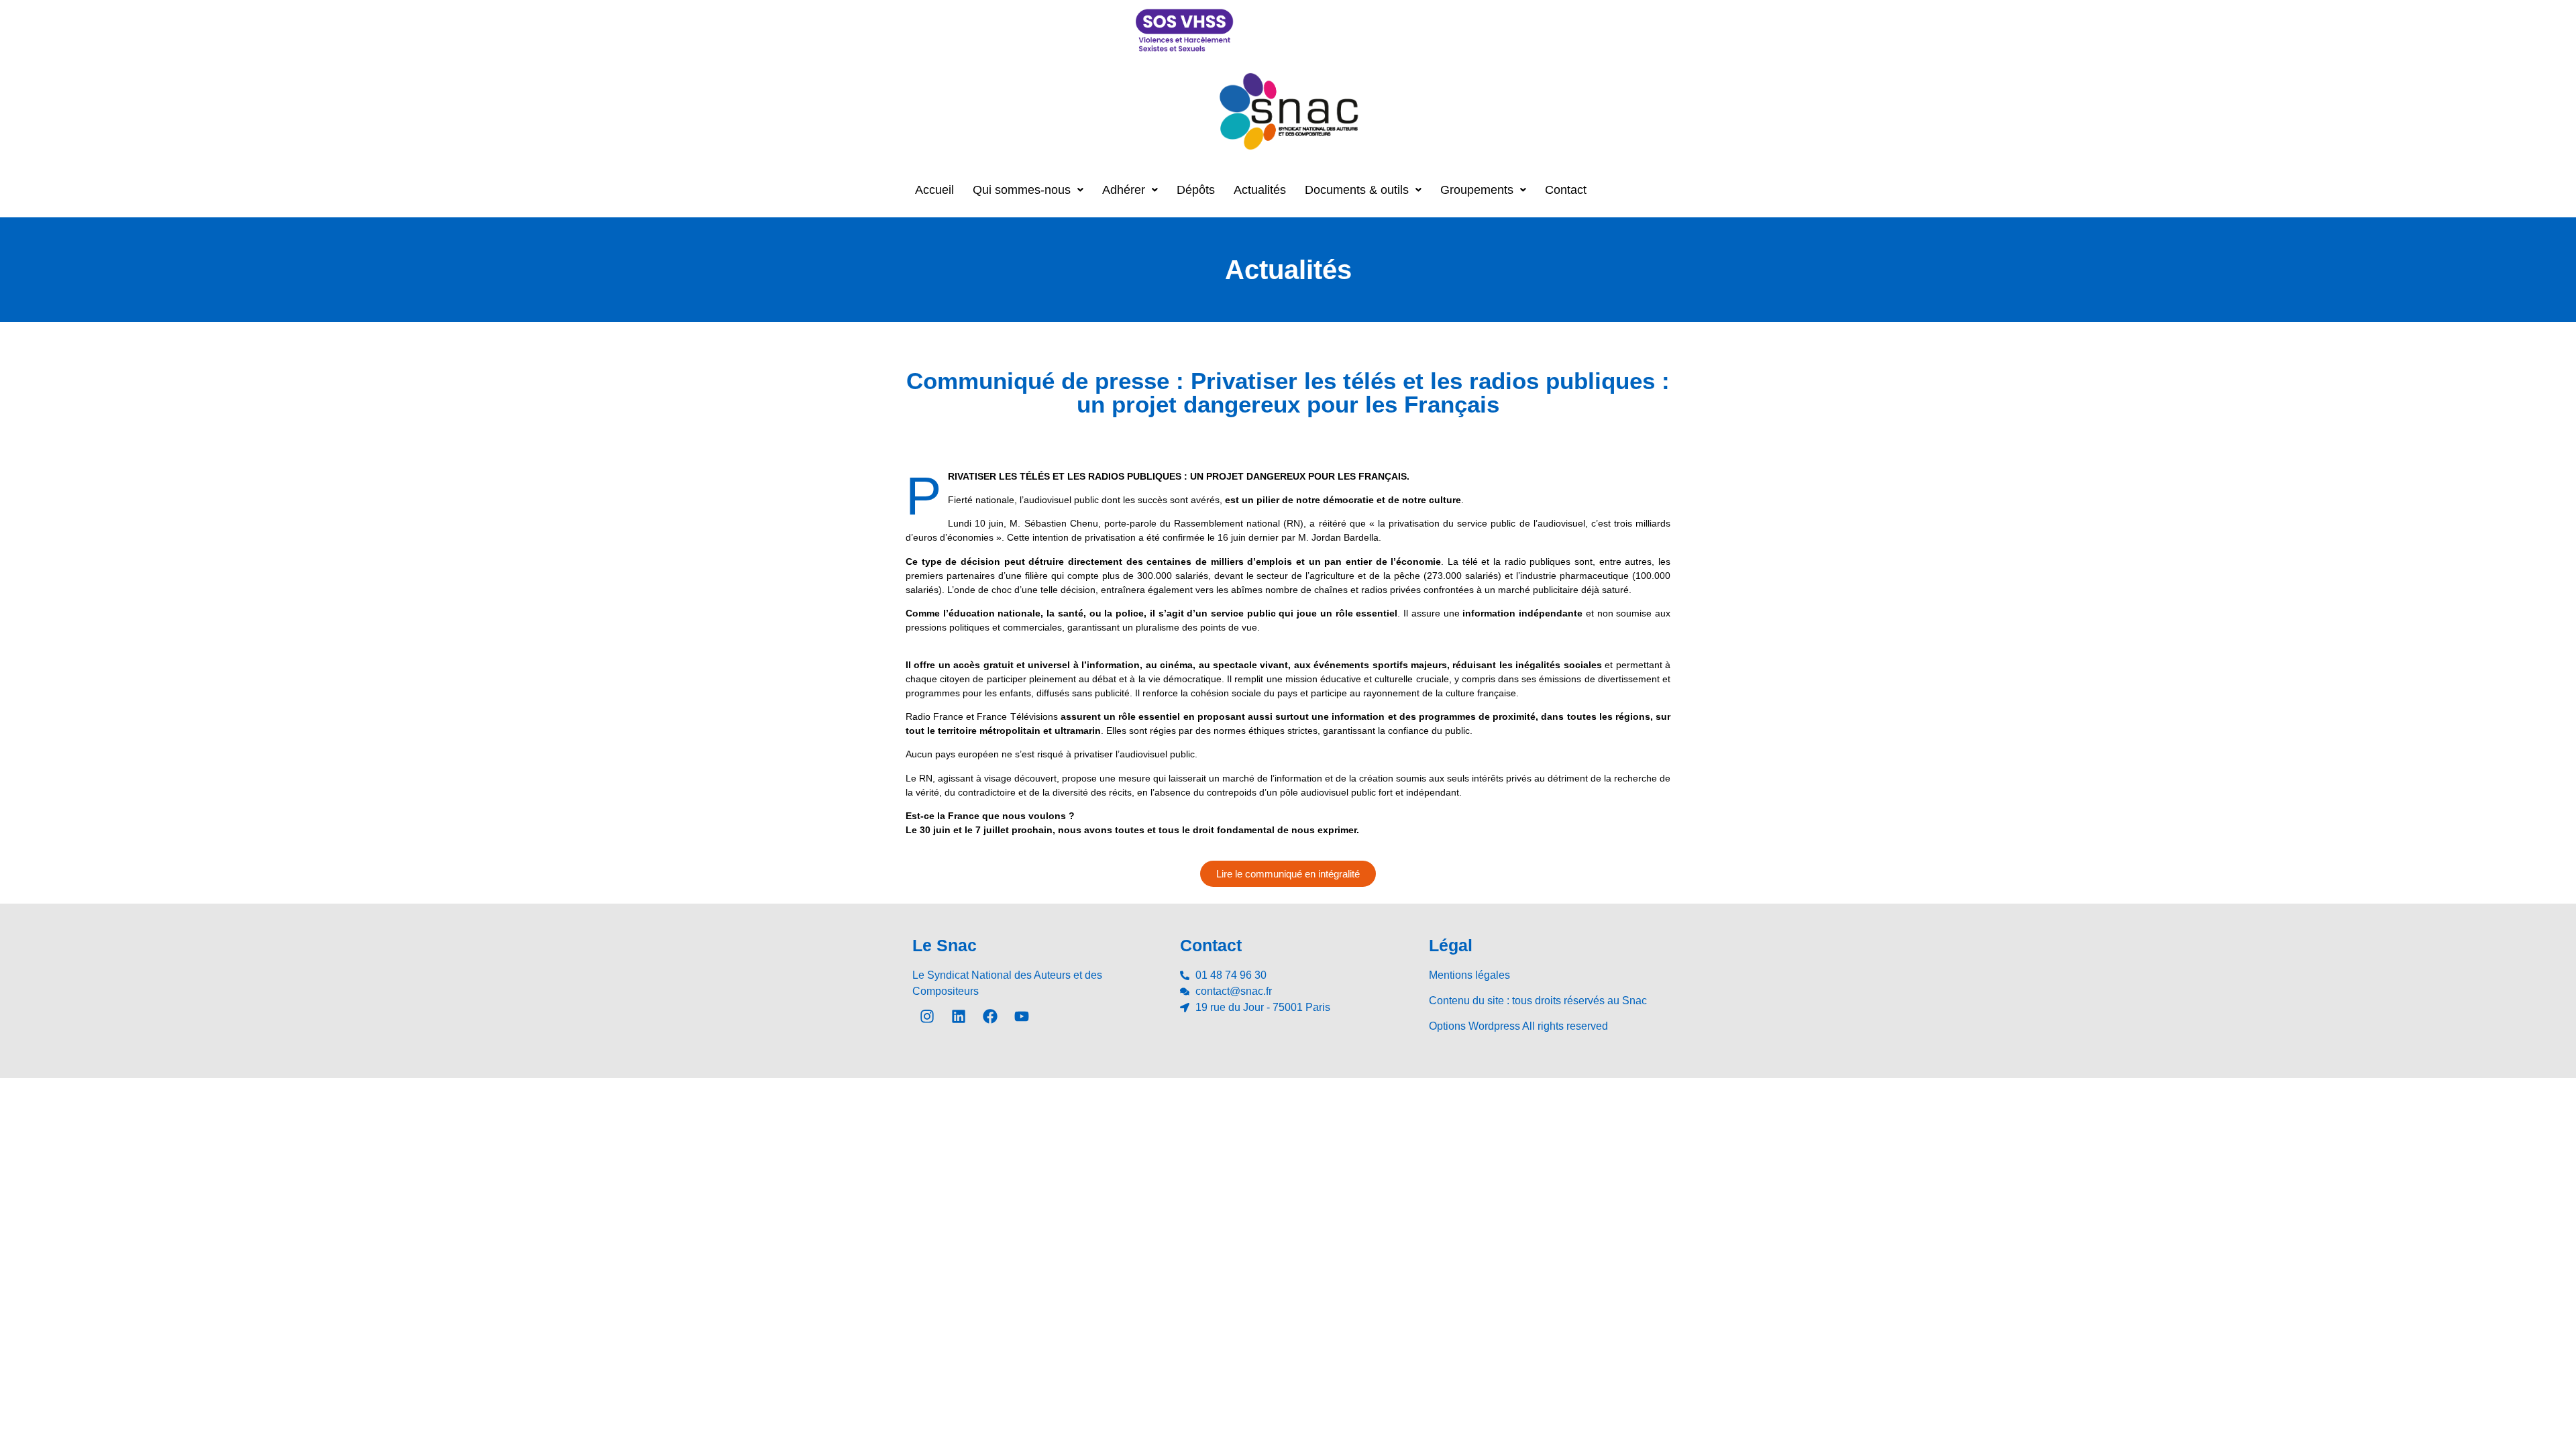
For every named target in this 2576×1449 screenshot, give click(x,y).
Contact (1566, 190)
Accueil (934, 190)
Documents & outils (1357, 190)
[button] (1028, 190)
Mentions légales (1469, 975)
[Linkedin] (959, 1016)
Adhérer (1124, 190)
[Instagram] (927, 1016)
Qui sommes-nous (1022, 190)
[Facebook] (990, 1016)
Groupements (1477, 190)
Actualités (1260, 190)
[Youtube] (1022, 1016)
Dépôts (1196, 190)
